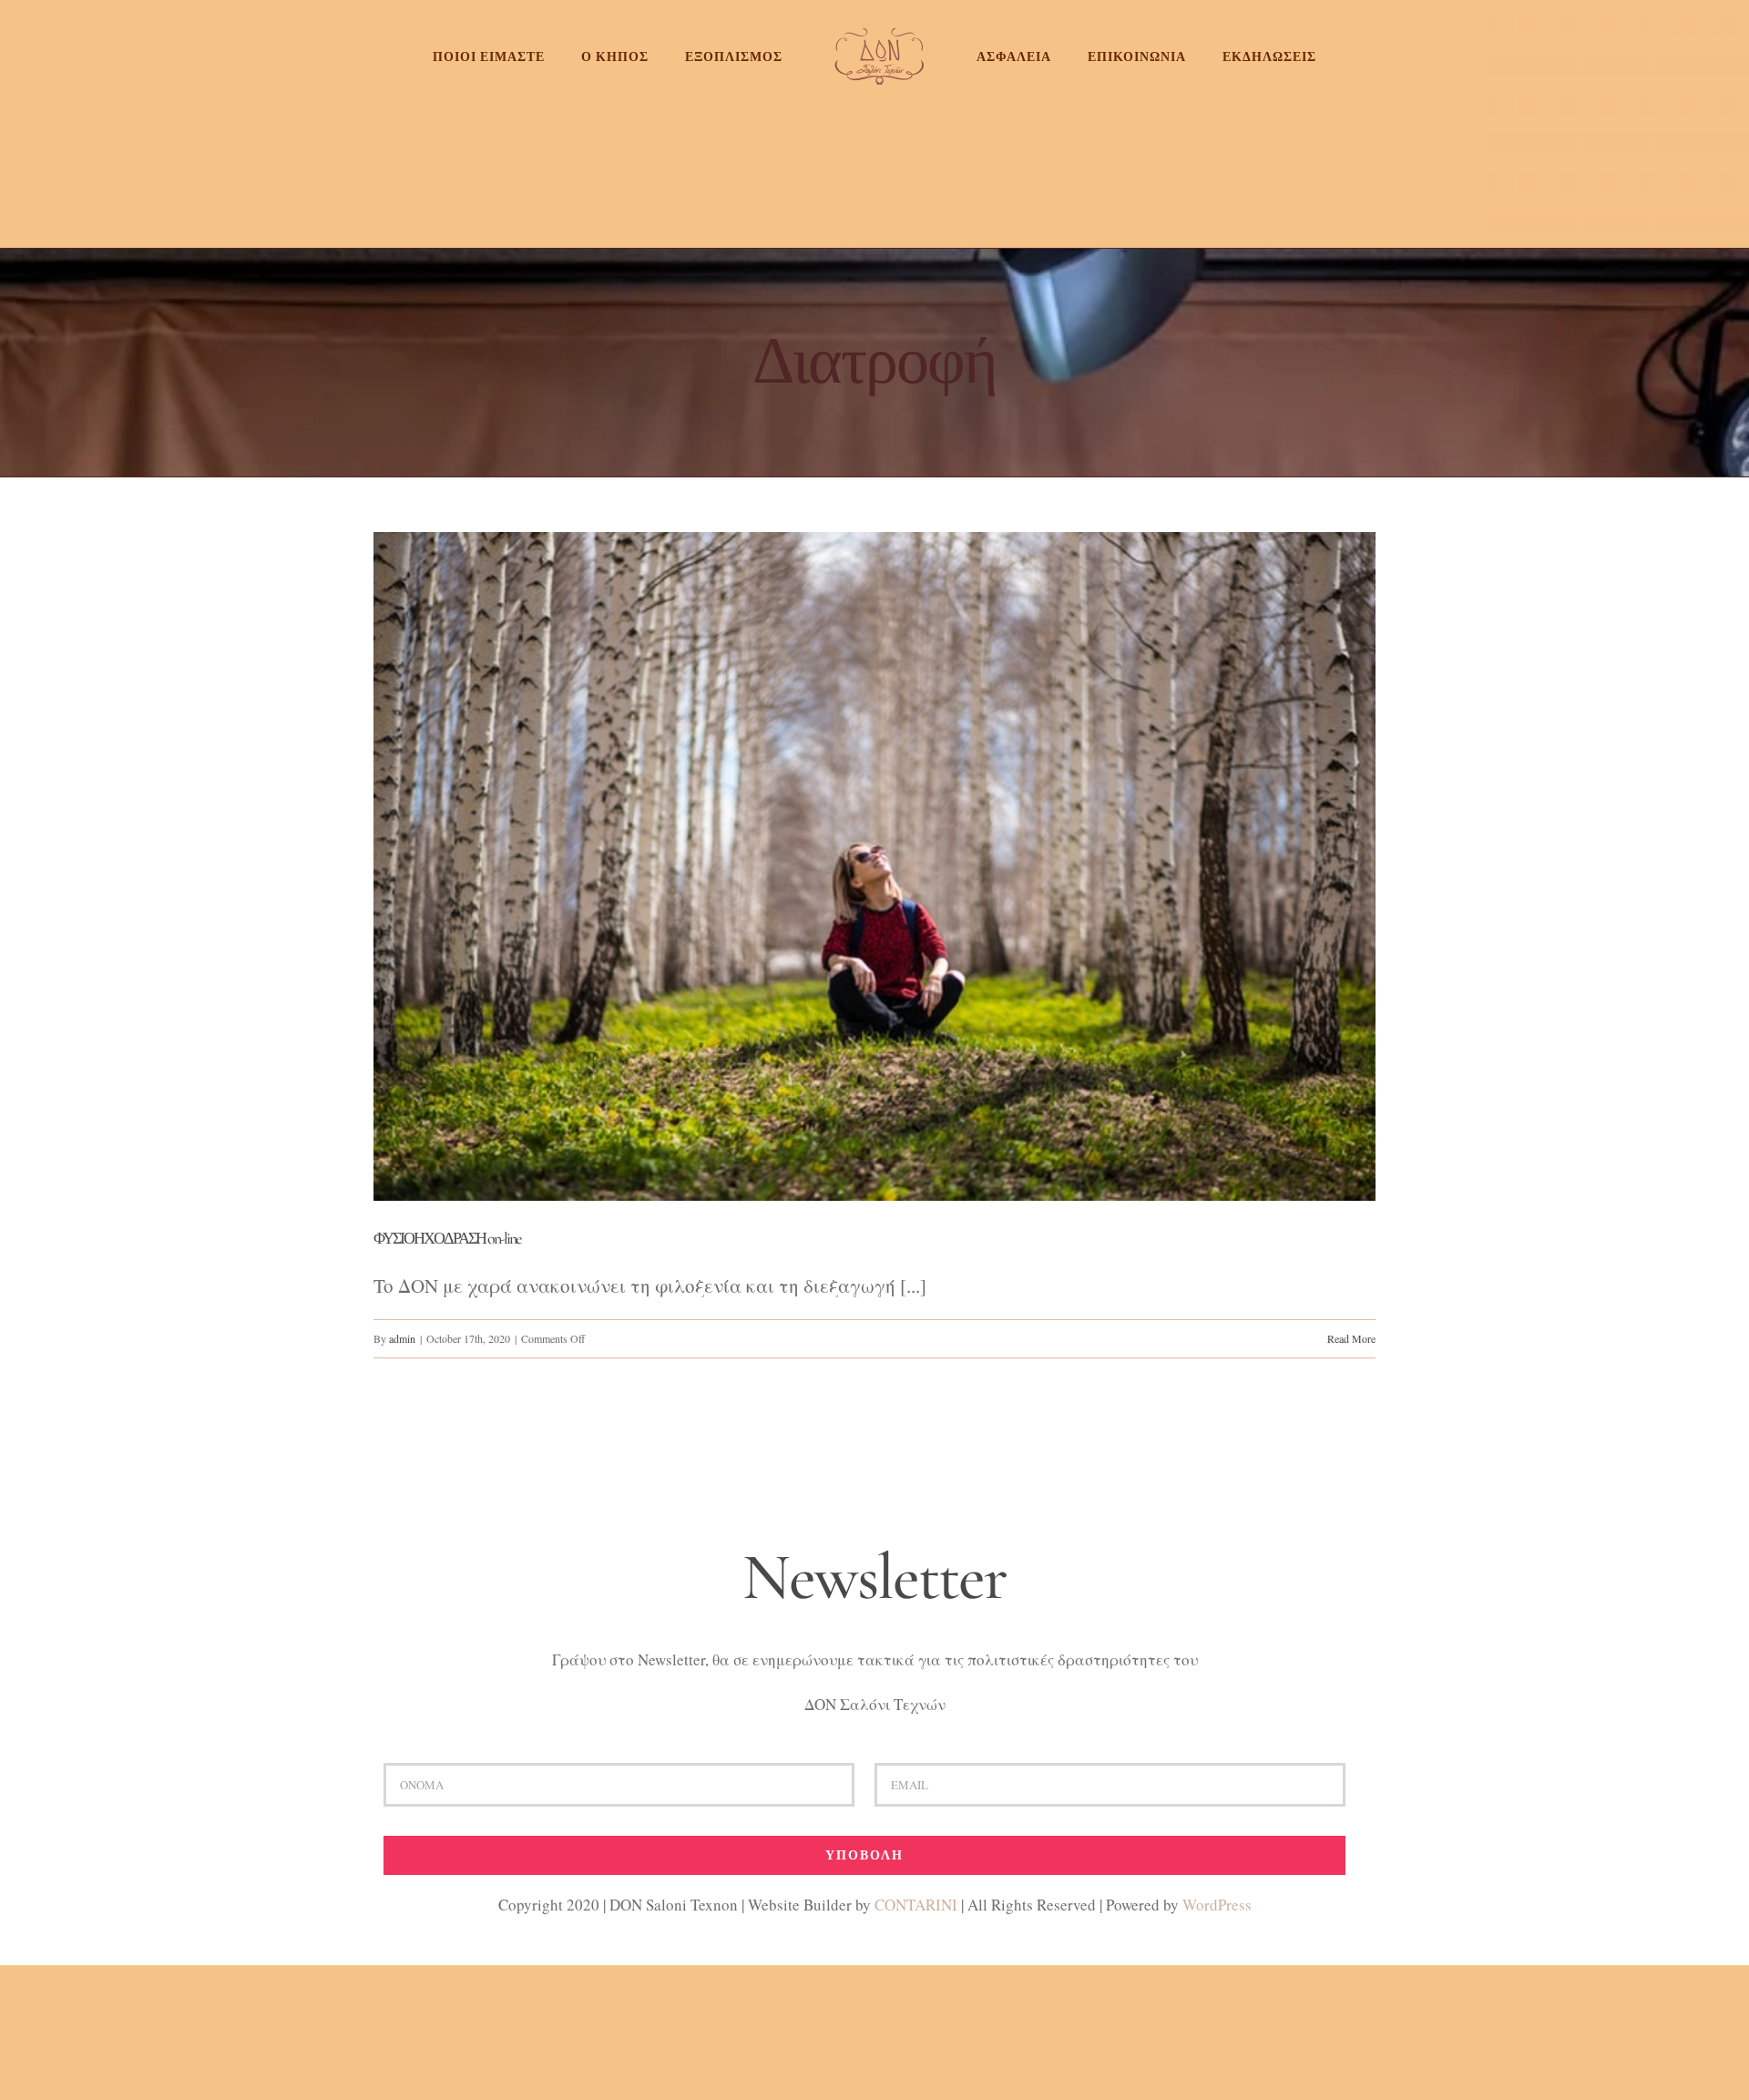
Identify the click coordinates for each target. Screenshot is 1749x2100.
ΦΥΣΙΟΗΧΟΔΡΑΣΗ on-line (447, 1238)
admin (402, 1338)
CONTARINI (916, 1905)
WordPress (1217, 1905)
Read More (1351, 1338)
